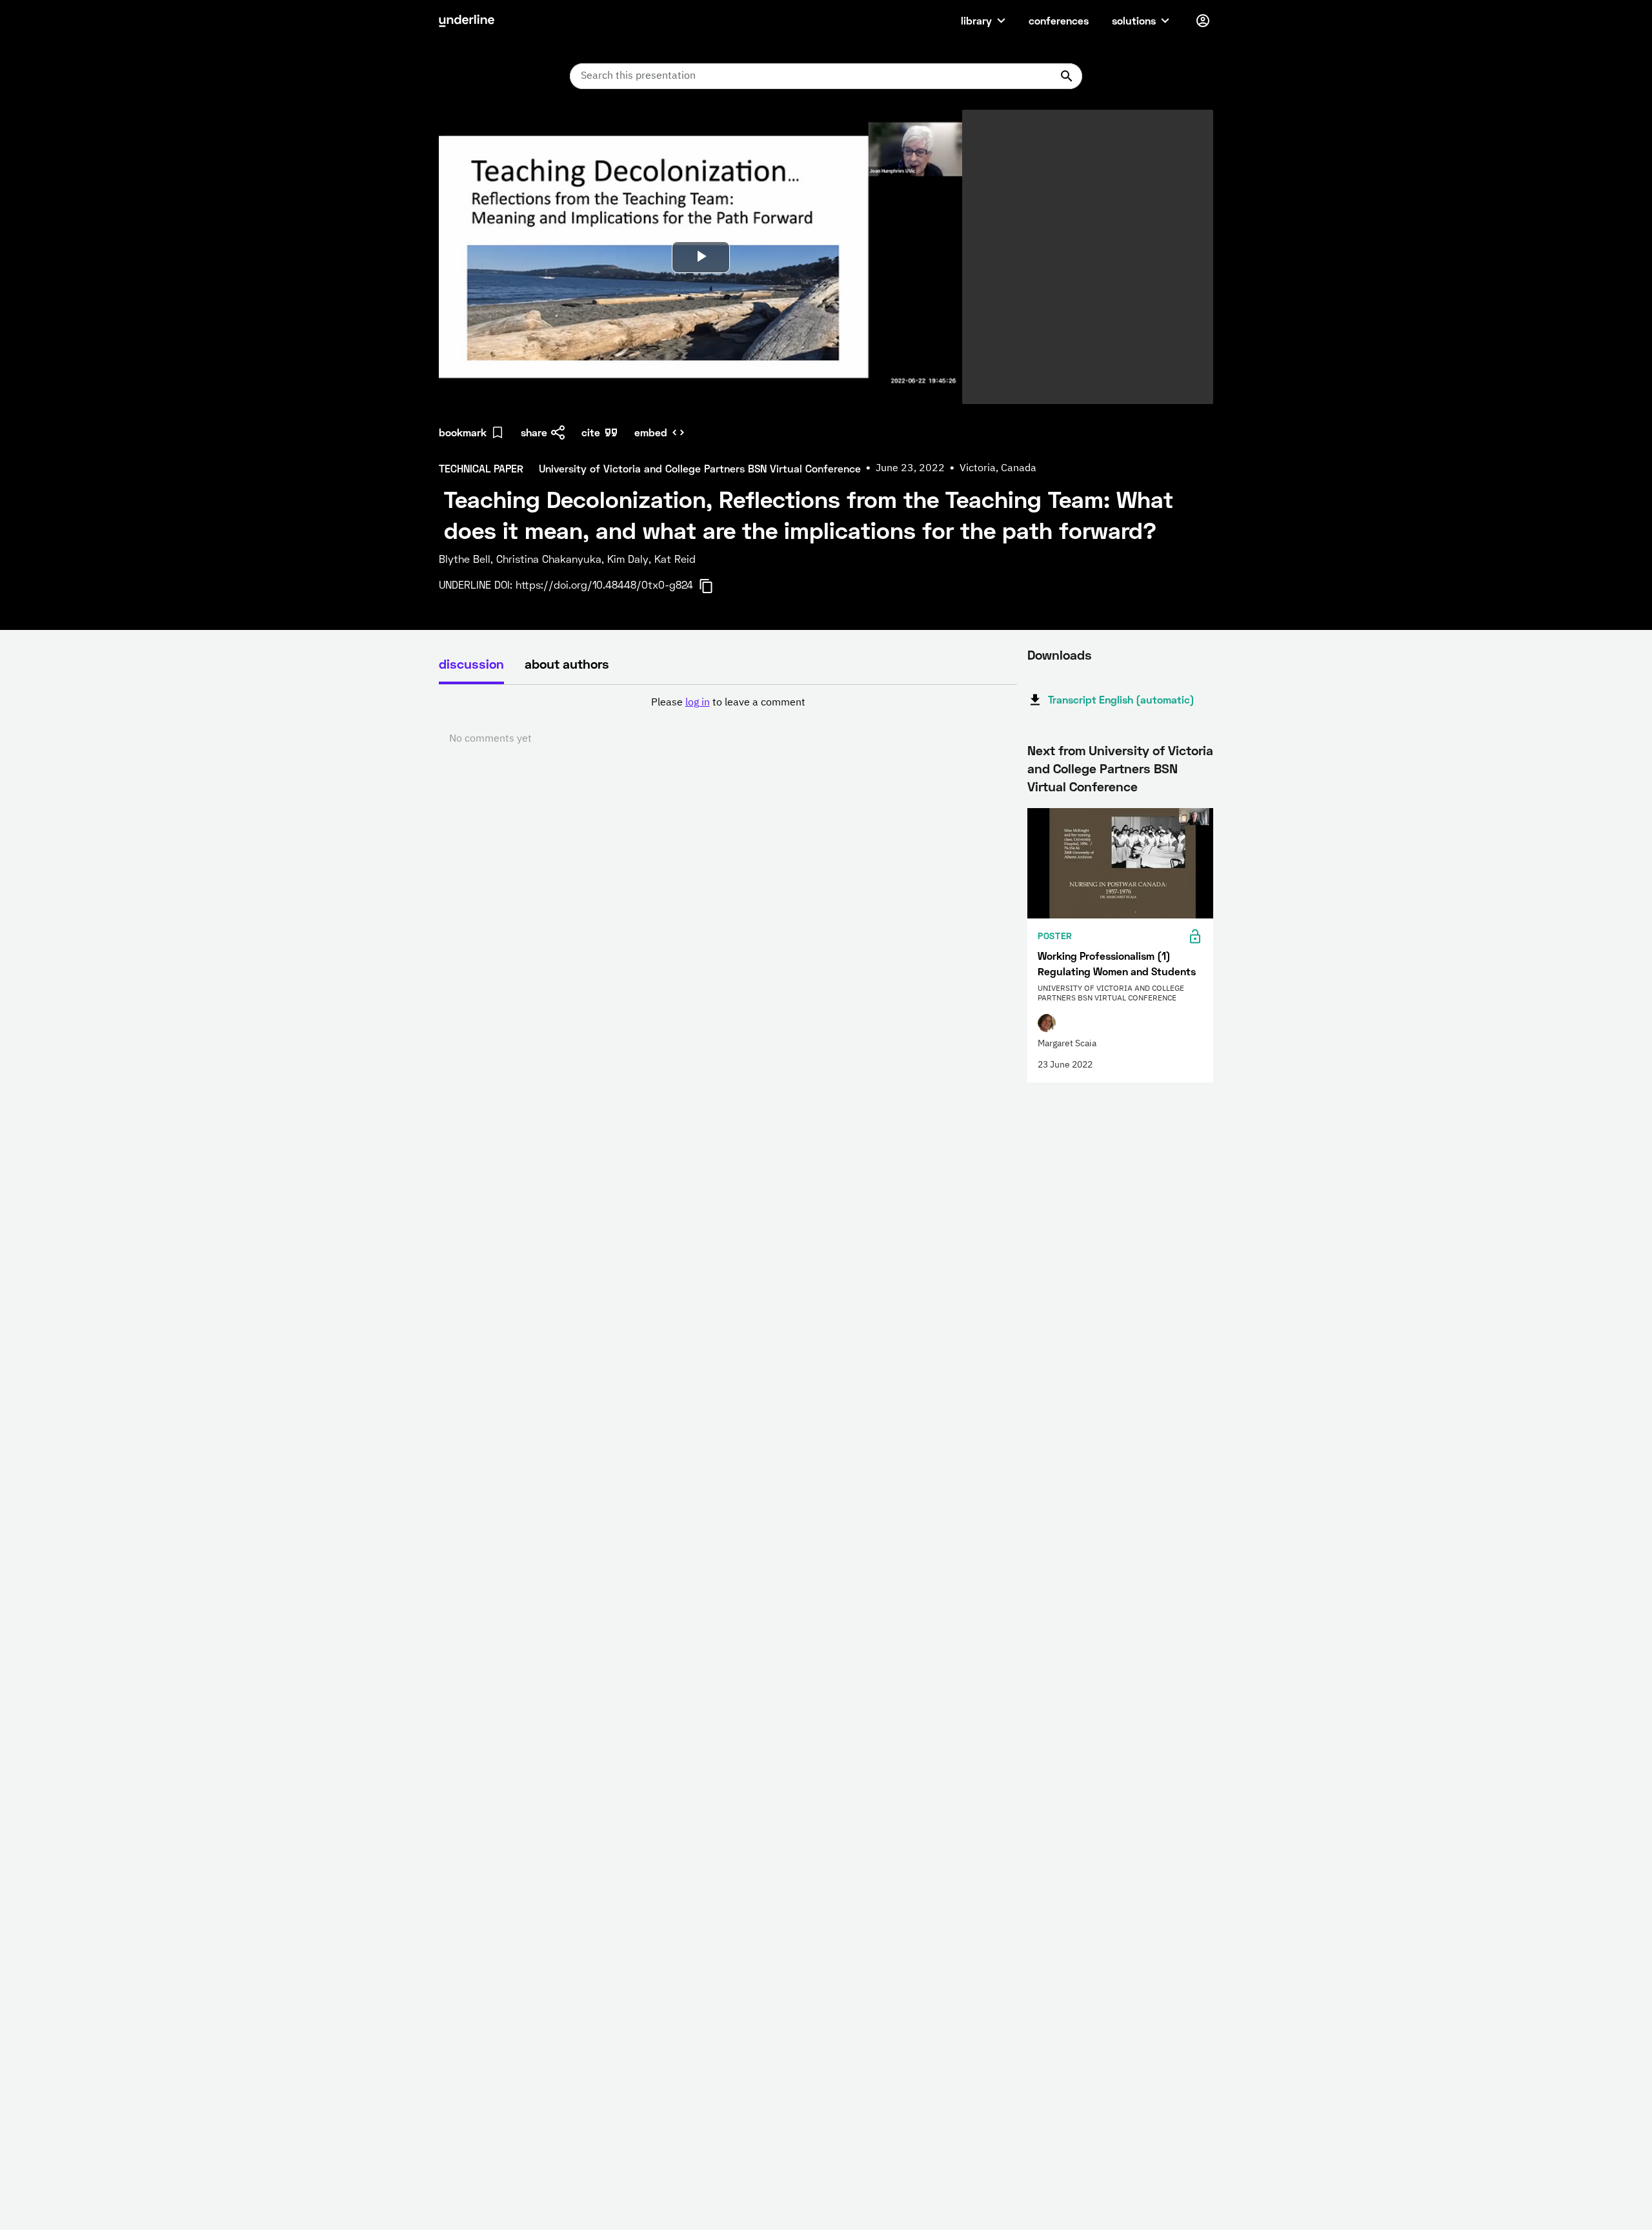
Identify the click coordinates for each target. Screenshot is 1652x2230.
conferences (1059, 20)
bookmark (463, 432)
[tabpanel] (728, 721)
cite (591, 432)
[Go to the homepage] (467, 21)
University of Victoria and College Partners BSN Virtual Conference (1120, 768)
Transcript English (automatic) (1121, 699)
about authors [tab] (567, 664)
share (534, 432)
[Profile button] (1203, 21)
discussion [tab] (471, 664)
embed (651, 432)
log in (698, 703)
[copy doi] (714, 586)
